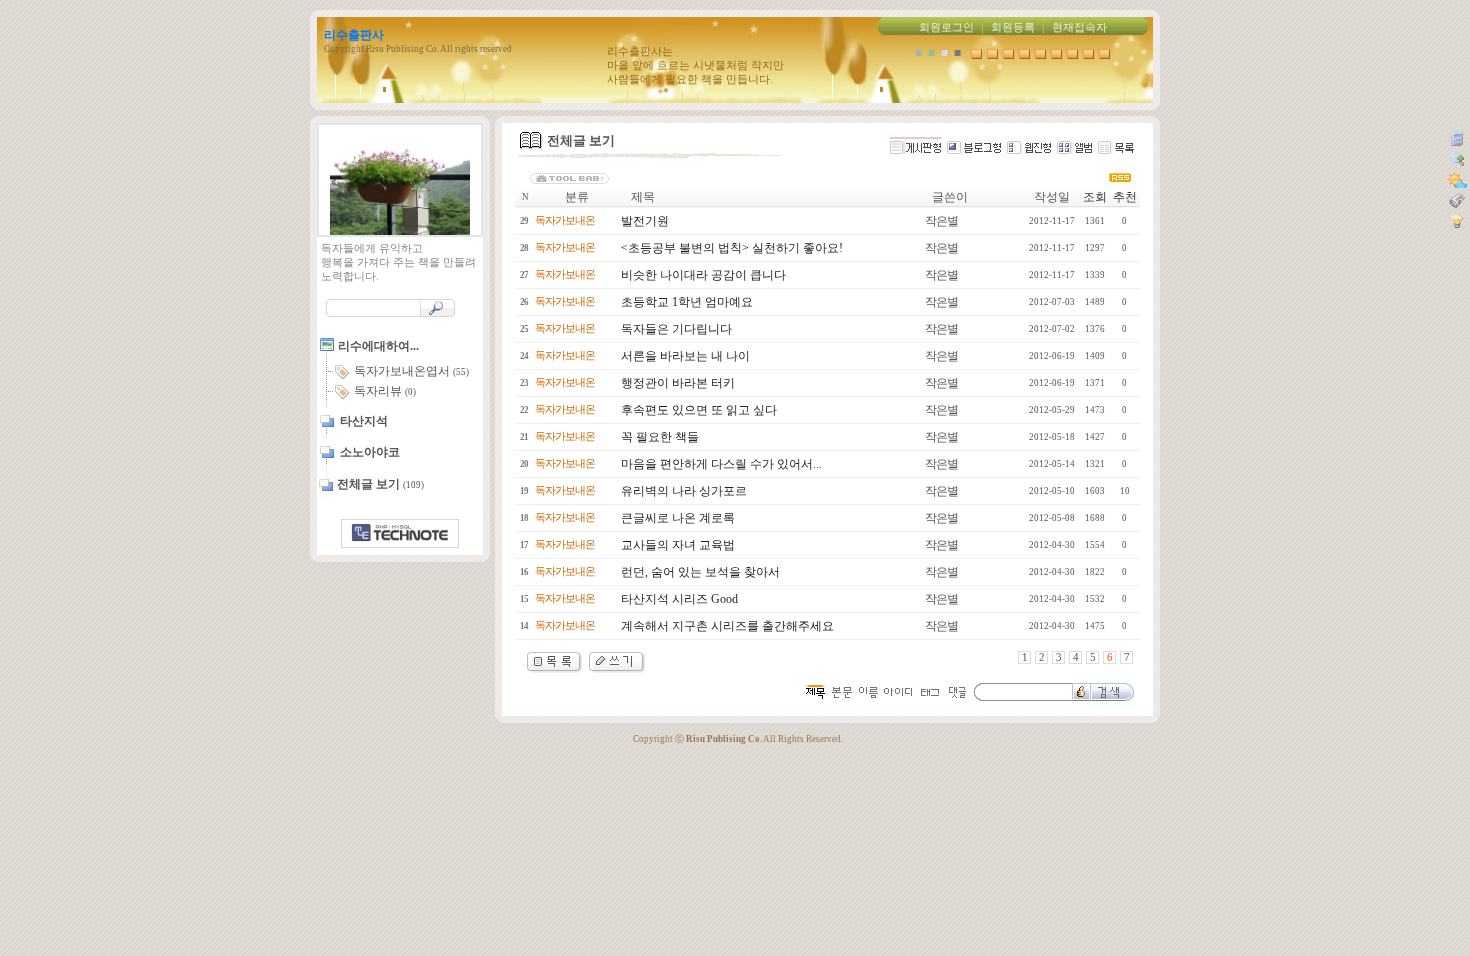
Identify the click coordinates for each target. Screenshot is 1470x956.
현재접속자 (1079, 27)
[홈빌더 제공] (400, 533)
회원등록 (1013, 27)
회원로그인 (946, 27)
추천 (1125, 197)
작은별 (941, 221)
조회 (1095, 197)
